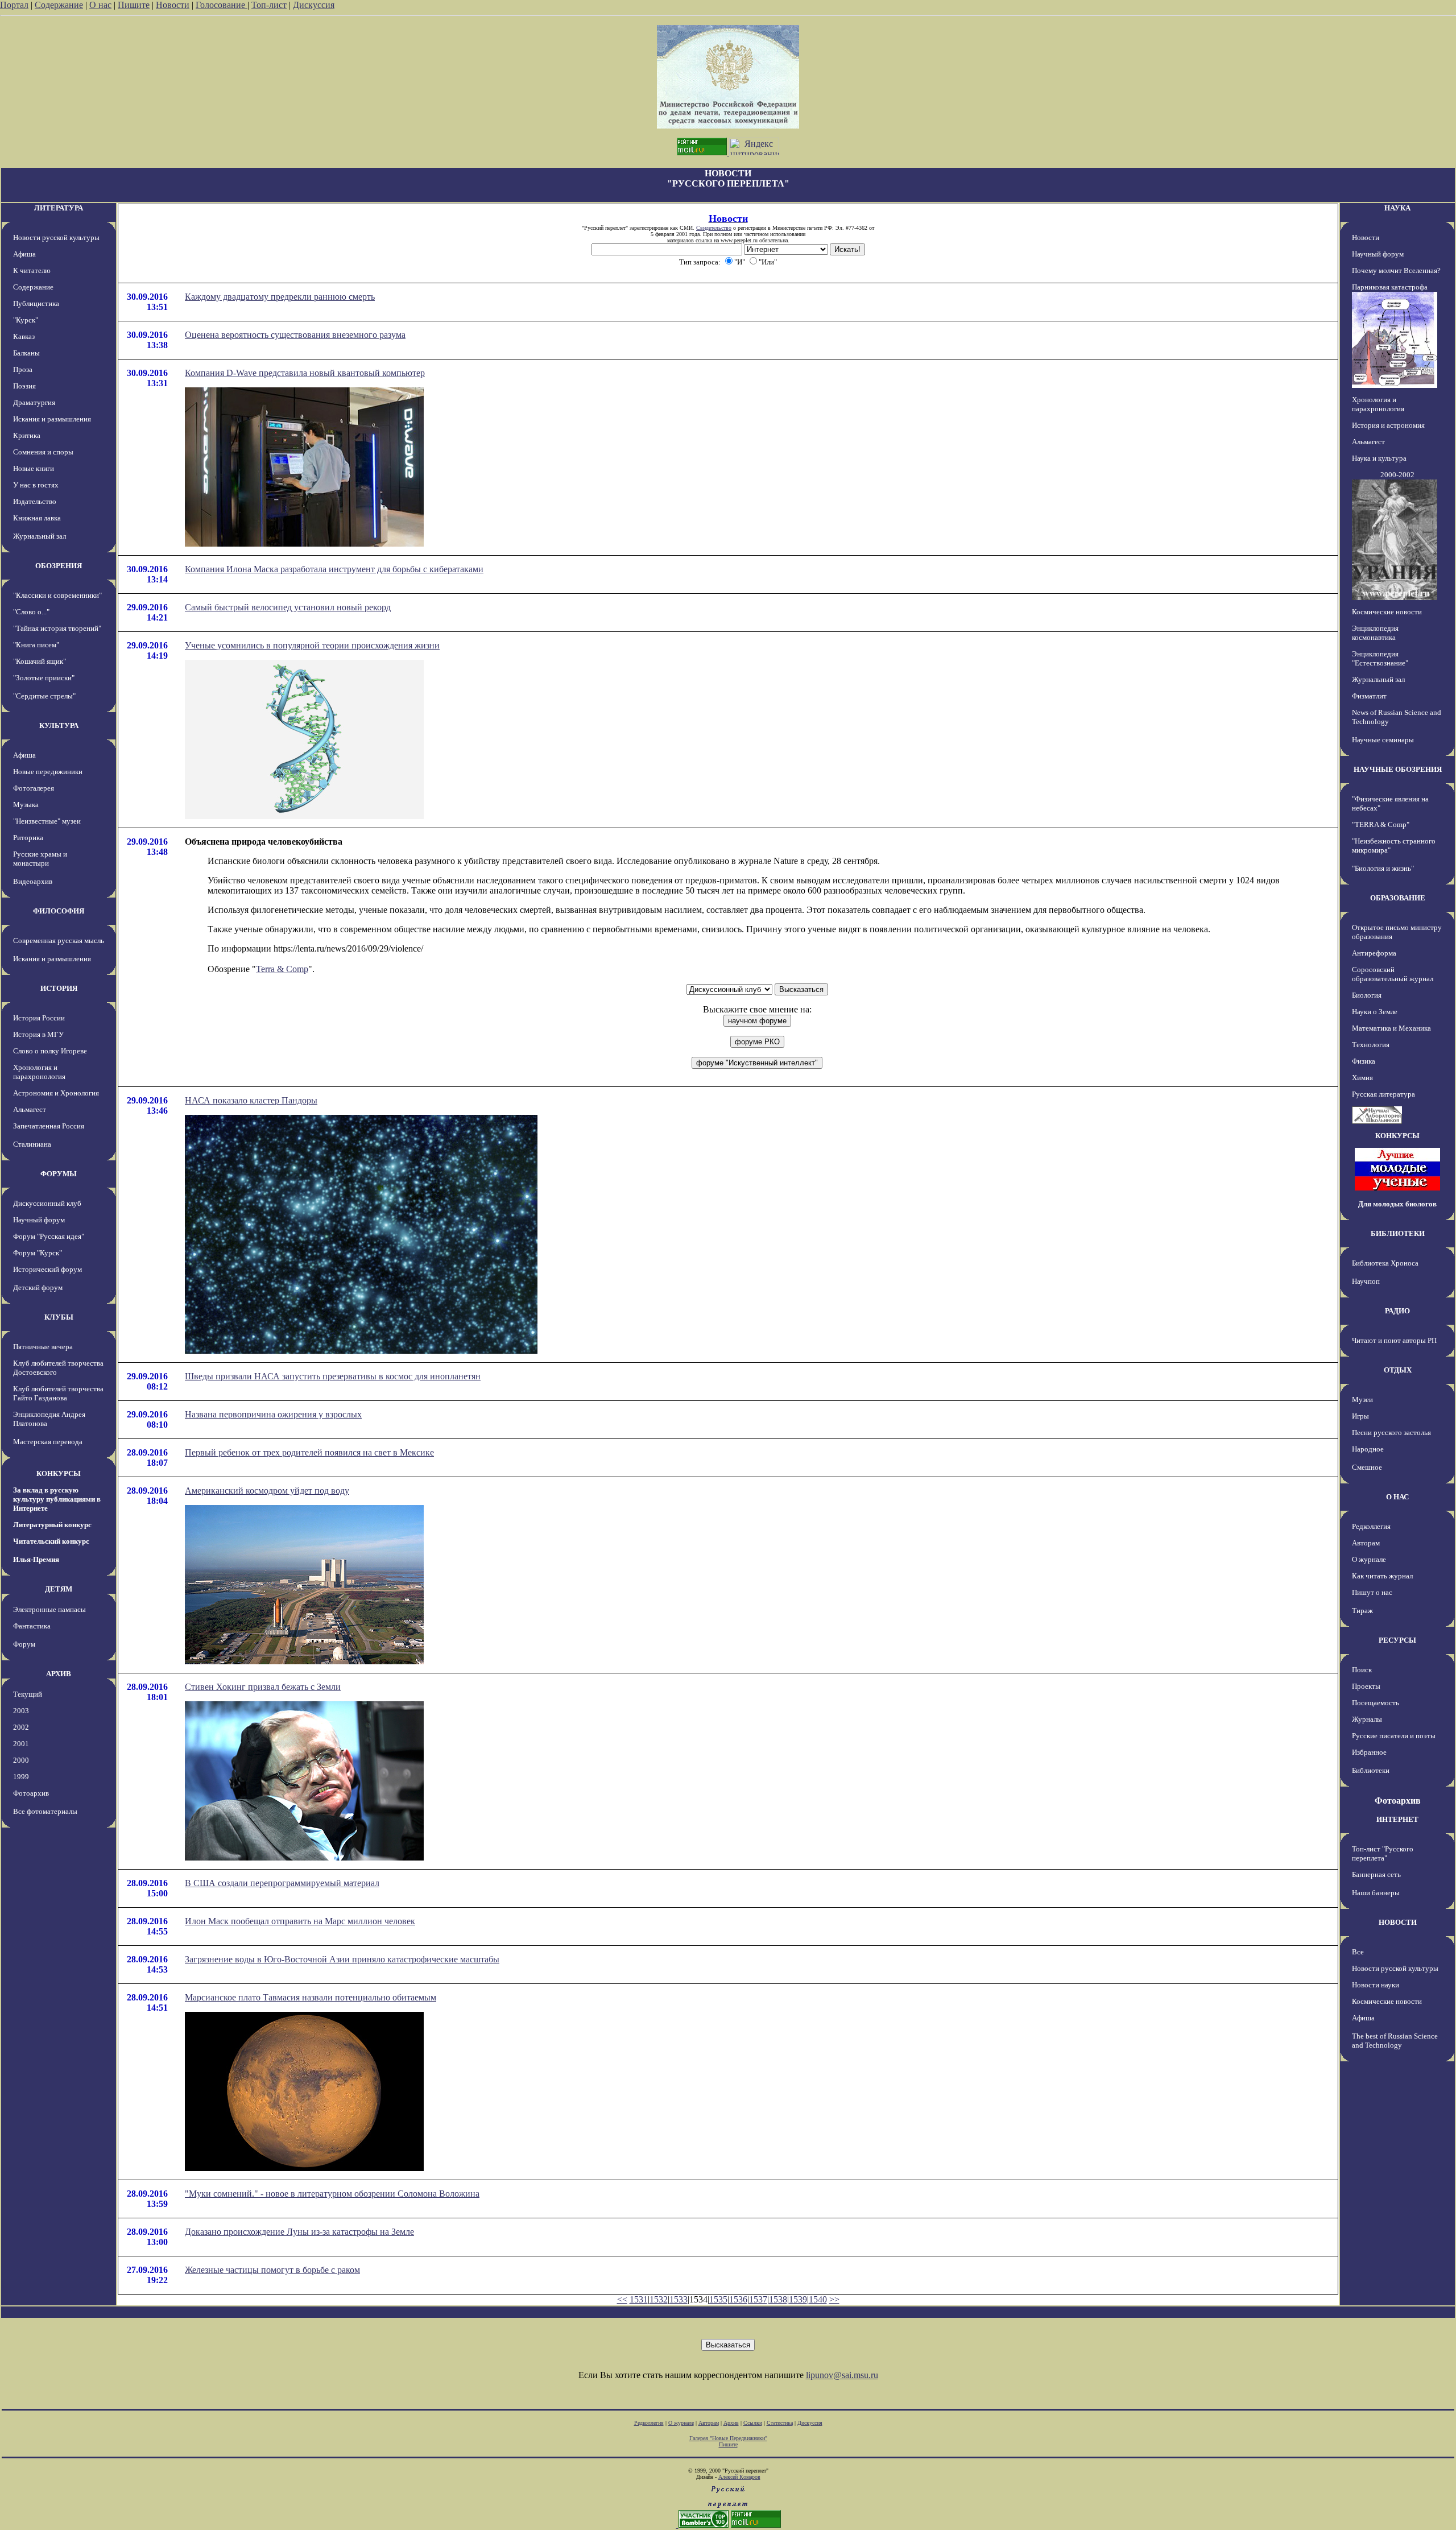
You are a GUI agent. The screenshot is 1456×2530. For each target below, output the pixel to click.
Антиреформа (1374, 953)
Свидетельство (714, 228)
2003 (21, 1711)
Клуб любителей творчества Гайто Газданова (58, 1393)
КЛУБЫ (59, 1317)
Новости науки (1376, 1985)
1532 (659, 2299)
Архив (731, 2423)
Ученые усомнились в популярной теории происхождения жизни (312, 645)
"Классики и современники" (57, 595)
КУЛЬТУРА (59, 725)
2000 (21, 1760)
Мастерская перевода (48, 1442)
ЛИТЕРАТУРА (59, 208)
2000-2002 (1397, 475)
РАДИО (1397, 1311)
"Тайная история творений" (57, 628)
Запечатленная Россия (49, 1126)
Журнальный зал (40, 536)
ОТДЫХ (1398, 1370)
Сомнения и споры (43, 452)
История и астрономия (1388, 425)
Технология (1371, 1045)
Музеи (1362, 1400)
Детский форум (38, 1287)
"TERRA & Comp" (1381, 824)
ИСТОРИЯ (59, 988)
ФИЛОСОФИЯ (59, 911)
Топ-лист (269, 5)
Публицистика (36, 303)
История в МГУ (38, 1034)
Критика (27, 435)
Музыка (26, 805)
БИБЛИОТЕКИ (1398, 1233)
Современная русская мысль (59, 941)
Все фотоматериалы (45, 1811)
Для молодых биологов (1397, 1204)
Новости (173, 5)
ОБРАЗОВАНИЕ (1398, 898)
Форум (24, 1644)
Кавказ (24, 336)
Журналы (1367, 1719)
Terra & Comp (282, 969)
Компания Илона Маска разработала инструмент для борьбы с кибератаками (334, 569)
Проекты (1366, 1686)
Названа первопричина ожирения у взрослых (273, 1414)
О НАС (1397, 1497)
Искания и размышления (52, 419)
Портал (14, 5)
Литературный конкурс (52, 1525)
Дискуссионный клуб (47, 1203)
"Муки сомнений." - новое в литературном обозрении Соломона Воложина (332, 2194)
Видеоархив (33, 881)
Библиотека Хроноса (1385, 1263)
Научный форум (39, 1220)
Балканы (26, 353)
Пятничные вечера (43, 1347)
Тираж (1362, 1611)
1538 (778, 2299)
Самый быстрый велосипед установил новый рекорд (288, 607)
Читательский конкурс (51, 1541)
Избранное (1369, 1752)
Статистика (780, 2423)
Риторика (28, 838)
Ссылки (753, 2423)
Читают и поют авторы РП (1394, 1340)
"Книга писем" (36, 645)
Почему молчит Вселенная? (1396, 270)
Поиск (1362, 1670)
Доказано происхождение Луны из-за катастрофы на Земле (299, 2232)
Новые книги (34, 468)
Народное (1368, 1449)
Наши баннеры (1376, 1893)
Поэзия (24, 386)
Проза (23, 369)
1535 (718, 2299)
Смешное (1367, 1467)
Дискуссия (314, 5)
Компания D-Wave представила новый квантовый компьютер (305, 373)
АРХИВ (59, 1674)
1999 (21, 1777)
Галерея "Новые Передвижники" (728, 2438)
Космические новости (1387, 612)
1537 (758, 2299)
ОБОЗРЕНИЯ (59, 566)
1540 (818, 2299)
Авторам (1366, 1543)
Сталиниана (32, 1144)
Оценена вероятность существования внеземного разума (295, 335)
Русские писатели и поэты (1394, 1736)
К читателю (32, 270)
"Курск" (26, 320)
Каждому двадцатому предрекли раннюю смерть (280, 297)
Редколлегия (1371, 1526)
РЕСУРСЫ (1397, 1640)
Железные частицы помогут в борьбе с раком (272, 2270)
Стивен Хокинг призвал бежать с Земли (263, 1687)
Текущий (28, 1694)
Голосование (222, 5)
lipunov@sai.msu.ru (842, 2375)
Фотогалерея (34, 788)
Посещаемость (1376, 1703)
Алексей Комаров (739, 2477)
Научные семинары (1383, 740)
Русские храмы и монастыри (40, 859)
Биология (1367, 995)
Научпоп (1366, 1281)
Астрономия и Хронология (56, 1093)
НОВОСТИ (1398, 1922)
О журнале (1369, 1559)
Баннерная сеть (1376, 1874)
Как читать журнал (1382, 1576)
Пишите (134, 5)
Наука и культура (1379, 458)
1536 (738, 2299)
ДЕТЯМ (59, 1589)
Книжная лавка (37, 518)
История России (39, 1018)
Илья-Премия (36, 1559)
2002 (21, 1727)
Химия (1362, 1078)
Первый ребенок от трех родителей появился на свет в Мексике (309, 1452)
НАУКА (1397, 208)
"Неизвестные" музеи (47, 821)
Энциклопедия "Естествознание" (1380, 658)
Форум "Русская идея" (49, 1236)
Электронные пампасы (49, 1609)
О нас (100, 5)
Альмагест (30, 1109)
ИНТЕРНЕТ (1397, 1819)
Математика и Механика (1391, 1028)
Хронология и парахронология (39, 1072)
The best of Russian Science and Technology (1395, 2041)
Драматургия (34, 402)
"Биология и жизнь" (1383, 868)
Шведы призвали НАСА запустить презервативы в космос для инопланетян (333, 1376)
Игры (1360, 1416)
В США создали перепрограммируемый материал (282, 1883)
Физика (1364, 1061)
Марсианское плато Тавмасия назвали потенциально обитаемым (311, 1997)
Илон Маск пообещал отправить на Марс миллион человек (300, 1921)
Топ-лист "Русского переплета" (1383, 1853)
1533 (679, 2299)
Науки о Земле (1375, 1012)
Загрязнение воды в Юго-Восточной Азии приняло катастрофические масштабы (342, 1959)
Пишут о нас (1372, 1592)
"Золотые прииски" (44, 678)
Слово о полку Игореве (50, 1051)
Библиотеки (1371, 1770)
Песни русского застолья (1391, 1433)
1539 (798, 2299)
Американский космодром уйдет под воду (267, 1491)
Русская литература (1383, 1094)
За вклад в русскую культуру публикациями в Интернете (57, 1499)
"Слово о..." (31, 612)
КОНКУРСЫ (59, 1473)
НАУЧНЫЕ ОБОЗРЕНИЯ (1398, 769)
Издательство (35, 501)
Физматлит (1369, 696)
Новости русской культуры (56, 237)
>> (834, 2299)
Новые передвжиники (48, 772)
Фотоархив (31, 1793)
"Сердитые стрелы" (44, 696)
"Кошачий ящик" (40, 661)
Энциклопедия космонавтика (1375, 633)
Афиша (24, 254)
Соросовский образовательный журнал (1393, 974)
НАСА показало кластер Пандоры (251, 1100)
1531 (639, 2299)
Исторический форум (47, 1269)
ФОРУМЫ (59, 1174)
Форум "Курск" (38, 1253)
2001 (21, 1744)
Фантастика (32, 1626)
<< (622, 2299)
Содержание (59, 5)
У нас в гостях (36, 485)
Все (1358, 1952)
